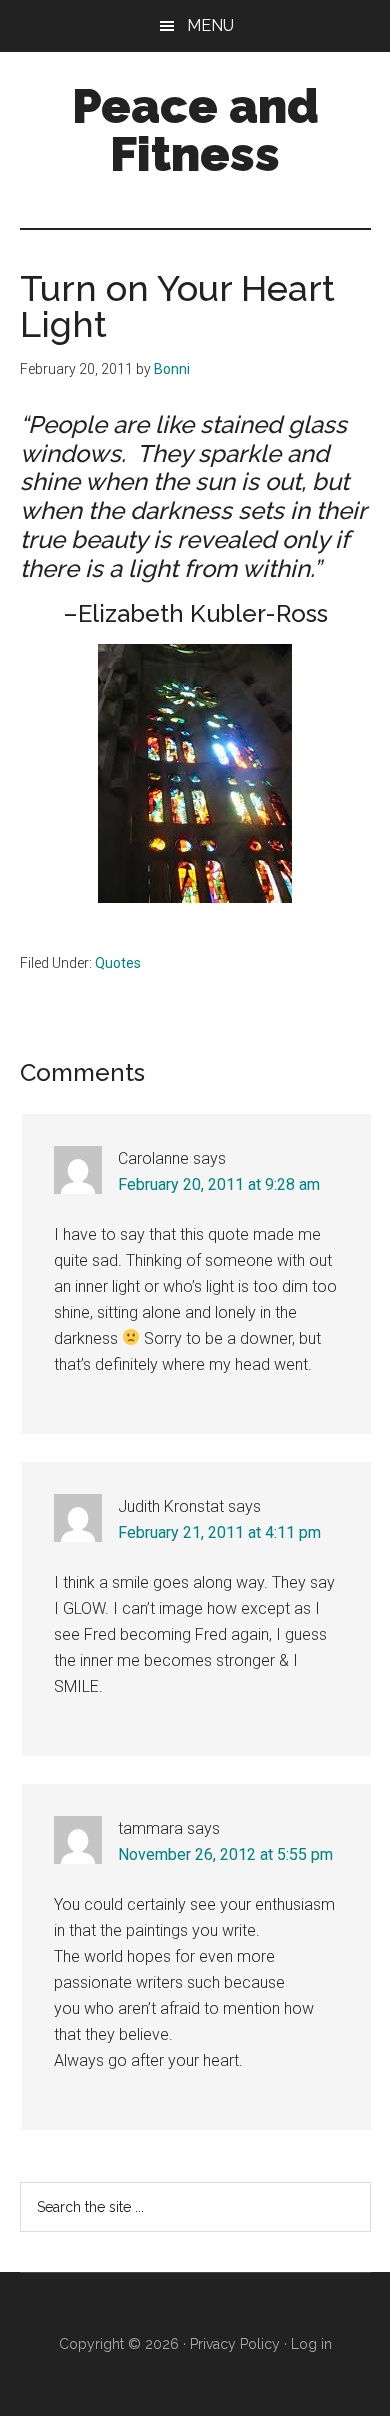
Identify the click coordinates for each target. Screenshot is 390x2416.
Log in (311, 2344)
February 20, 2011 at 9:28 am (219, 1184)
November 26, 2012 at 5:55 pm (225, 1854)
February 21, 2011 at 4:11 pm (219, 1532)
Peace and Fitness (195, 130)
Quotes (118, 963)
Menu (210, 25)
